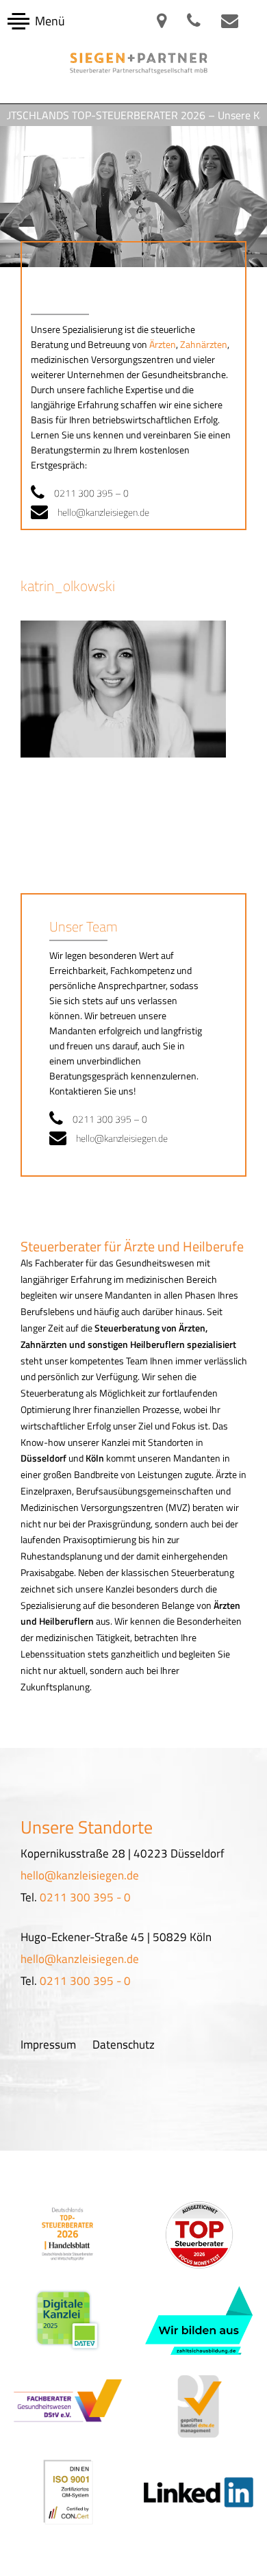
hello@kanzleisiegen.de (103, 512)
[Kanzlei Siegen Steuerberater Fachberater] (68, 2406)
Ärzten (163, 344)
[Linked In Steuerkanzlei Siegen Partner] (200, 2491)
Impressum (48, 2044)
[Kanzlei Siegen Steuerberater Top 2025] (68, 2234)
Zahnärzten (204, 344)
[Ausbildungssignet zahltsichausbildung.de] (199, 2321)
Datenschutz (124, 2044)
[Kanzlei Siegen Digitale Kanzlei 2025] (68, 2321)
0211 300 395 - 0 (85, 1897)
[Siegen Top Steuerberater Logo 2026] (199, 2235)
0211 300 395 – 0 (91, 493)
